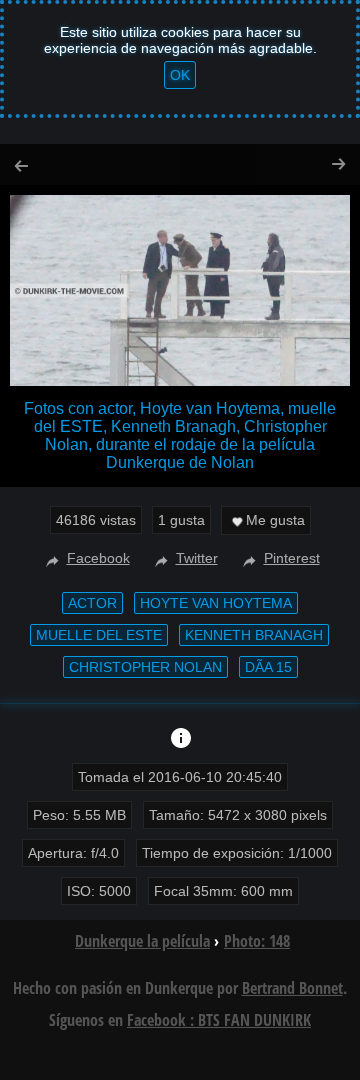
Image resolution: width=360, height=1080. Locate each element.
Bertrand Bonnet (292, 988)
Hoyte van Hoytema (216, 603)
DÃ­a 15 (268, 667)
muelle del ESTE (99, 635)
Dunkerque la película (142, 941)
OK (180, 75)
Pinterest (292, 558)
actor (92, 603)
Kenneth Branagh (254, 635)
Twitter (197, 558)
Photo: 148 (257, 941)
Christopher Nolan (145, 667)
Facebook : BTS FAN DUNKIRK (219, 1020)
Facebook (98, 558)
